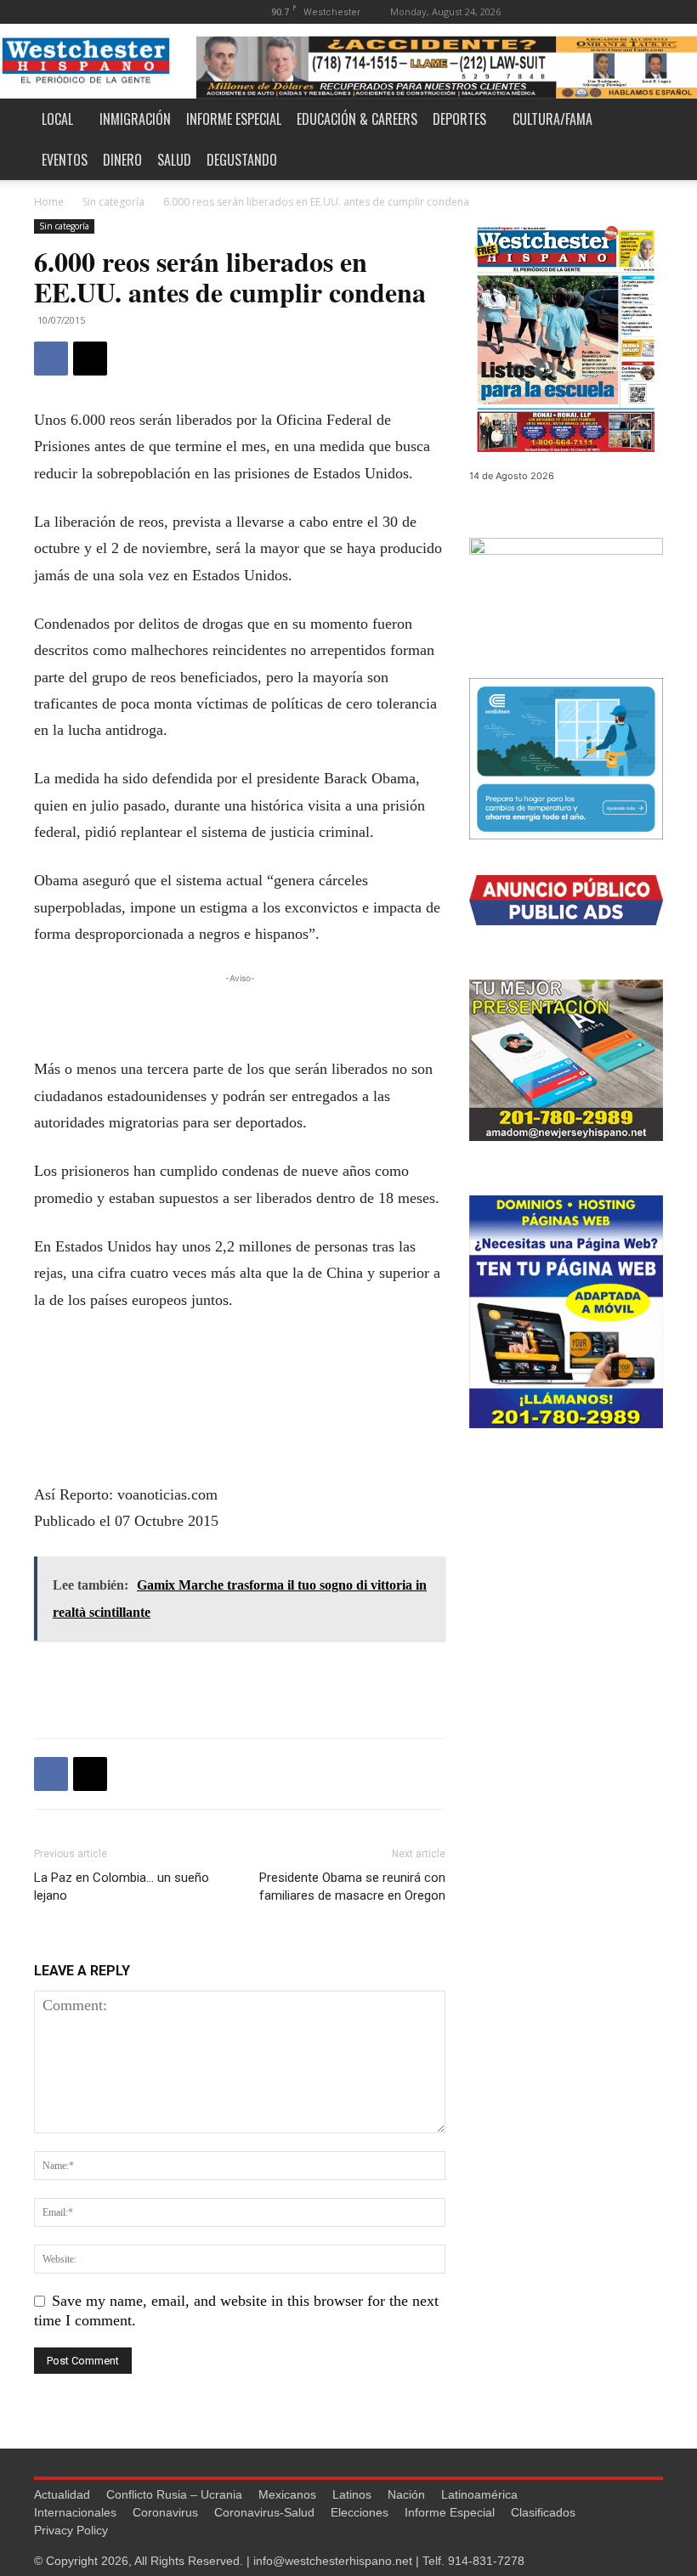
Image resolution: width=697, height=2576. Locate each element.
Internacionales (75, 2512)
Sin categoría (113, 202)
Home (49, 202)
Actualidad (62, 2494)
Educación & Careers (357, 119)
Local (57, 119)
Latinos (352, 2494)
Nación (406, 2494)
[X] (650, 11)
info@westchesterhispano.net (333, 2561)
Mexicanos (287, 2494)
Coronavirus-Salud (264, 2512)
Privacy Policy (71, 2530)
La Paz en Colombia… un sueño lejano (122, 1887)
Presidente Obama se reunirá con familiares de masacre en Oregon (352, 1887)
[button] (541, 11)
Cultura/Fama (552, 119)
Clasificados (543, 2512)
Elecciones (360, 2512)
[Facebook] (566, 11)
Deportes (459, 119)
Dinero (122, 160)
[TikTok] (622, 11)
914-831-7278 (486, 2561)
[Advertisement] (240, 1013)
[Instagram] (594, 11)
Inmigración (135, 119)
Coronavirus (165, 2512)
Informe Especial (234, 119)
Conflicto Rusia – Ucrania (174, 2494)
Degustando (242, 160)
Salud (174, 160)
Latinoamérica (479, 2494)
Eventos (65, 160)
